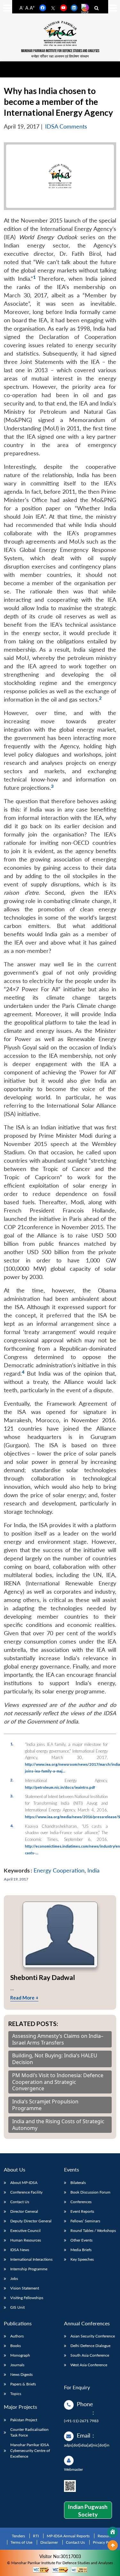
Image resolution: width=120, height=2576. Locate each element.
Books (16, 2346)
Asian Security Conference (93, 2336)
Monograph (20, 2355)
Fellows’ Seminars (85, 2221)
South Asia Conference (90, 2355)
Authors (17, 2336)
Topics (16, 2394)
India (93, 1870)
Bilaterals (78, 2183)
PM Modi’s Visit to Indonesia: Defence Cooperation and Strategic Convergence (58, 2082)
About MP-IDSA (24, 2183)
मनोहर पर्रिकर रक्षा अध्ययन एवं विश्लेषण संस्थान (60, 56)
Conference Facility (26, 2192)
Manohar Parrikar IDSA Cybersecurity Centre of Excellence (30, 2450)
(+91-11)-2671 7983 (81, 2421)
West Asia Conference (89, 2365)
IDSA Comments (66, 126)
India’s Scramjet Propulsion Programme (45, 2105)
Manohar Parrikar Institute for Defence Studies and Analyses (60, 51)
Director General (24, 2211)
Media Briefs (81, 2250)
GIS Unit (17, 2307)
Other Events (81, 2240)
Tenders (18, 2536)
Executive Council (25, 2230)
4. (12, 1826)
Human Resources (26, 2240)
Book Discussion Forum (90, 2192)
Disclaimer (49, 2542)
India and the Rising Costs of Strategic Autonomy (58, 2125)
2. (12, 1780)
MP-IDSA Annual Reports (68, 2536)
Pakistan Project (24, 2420)
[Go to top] (113, 2545)
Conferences (81, 2202)
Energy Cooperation (59, 1870)
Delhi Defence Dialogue (90, 2346)
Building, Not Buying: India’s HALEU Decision (55, 2059)
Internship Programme (29, 2269)
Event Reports (82, 2211)
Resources (106, 2536)
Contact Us (20, 2202)
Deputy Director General (31, 2221)
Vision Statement (25, 2288)
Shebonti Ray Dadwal (43, 1977)
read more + (24, 1998)
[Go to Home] (113, 2532)
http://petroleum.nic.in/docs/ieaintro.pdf (60, 1787)
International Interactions (31, 2259)
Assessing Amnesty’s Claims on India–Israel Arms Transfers (58, 2039)
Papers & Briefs (23, 2384)
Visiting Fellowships (27, 2298)
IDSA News (20, 2250)
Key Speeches (82, 2259)
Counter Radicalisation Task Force (29, 2432)
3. (12, 1796)
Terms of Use (21, 2542)
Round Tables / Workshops (93, 2230)
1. (12, 1744)
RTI (36, 2536)
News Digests (21, 2374)
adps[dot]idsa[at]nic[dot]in (87, 2445)
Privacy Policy (104, 2542)
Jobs (14, 2278)
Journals (17, 2365)
